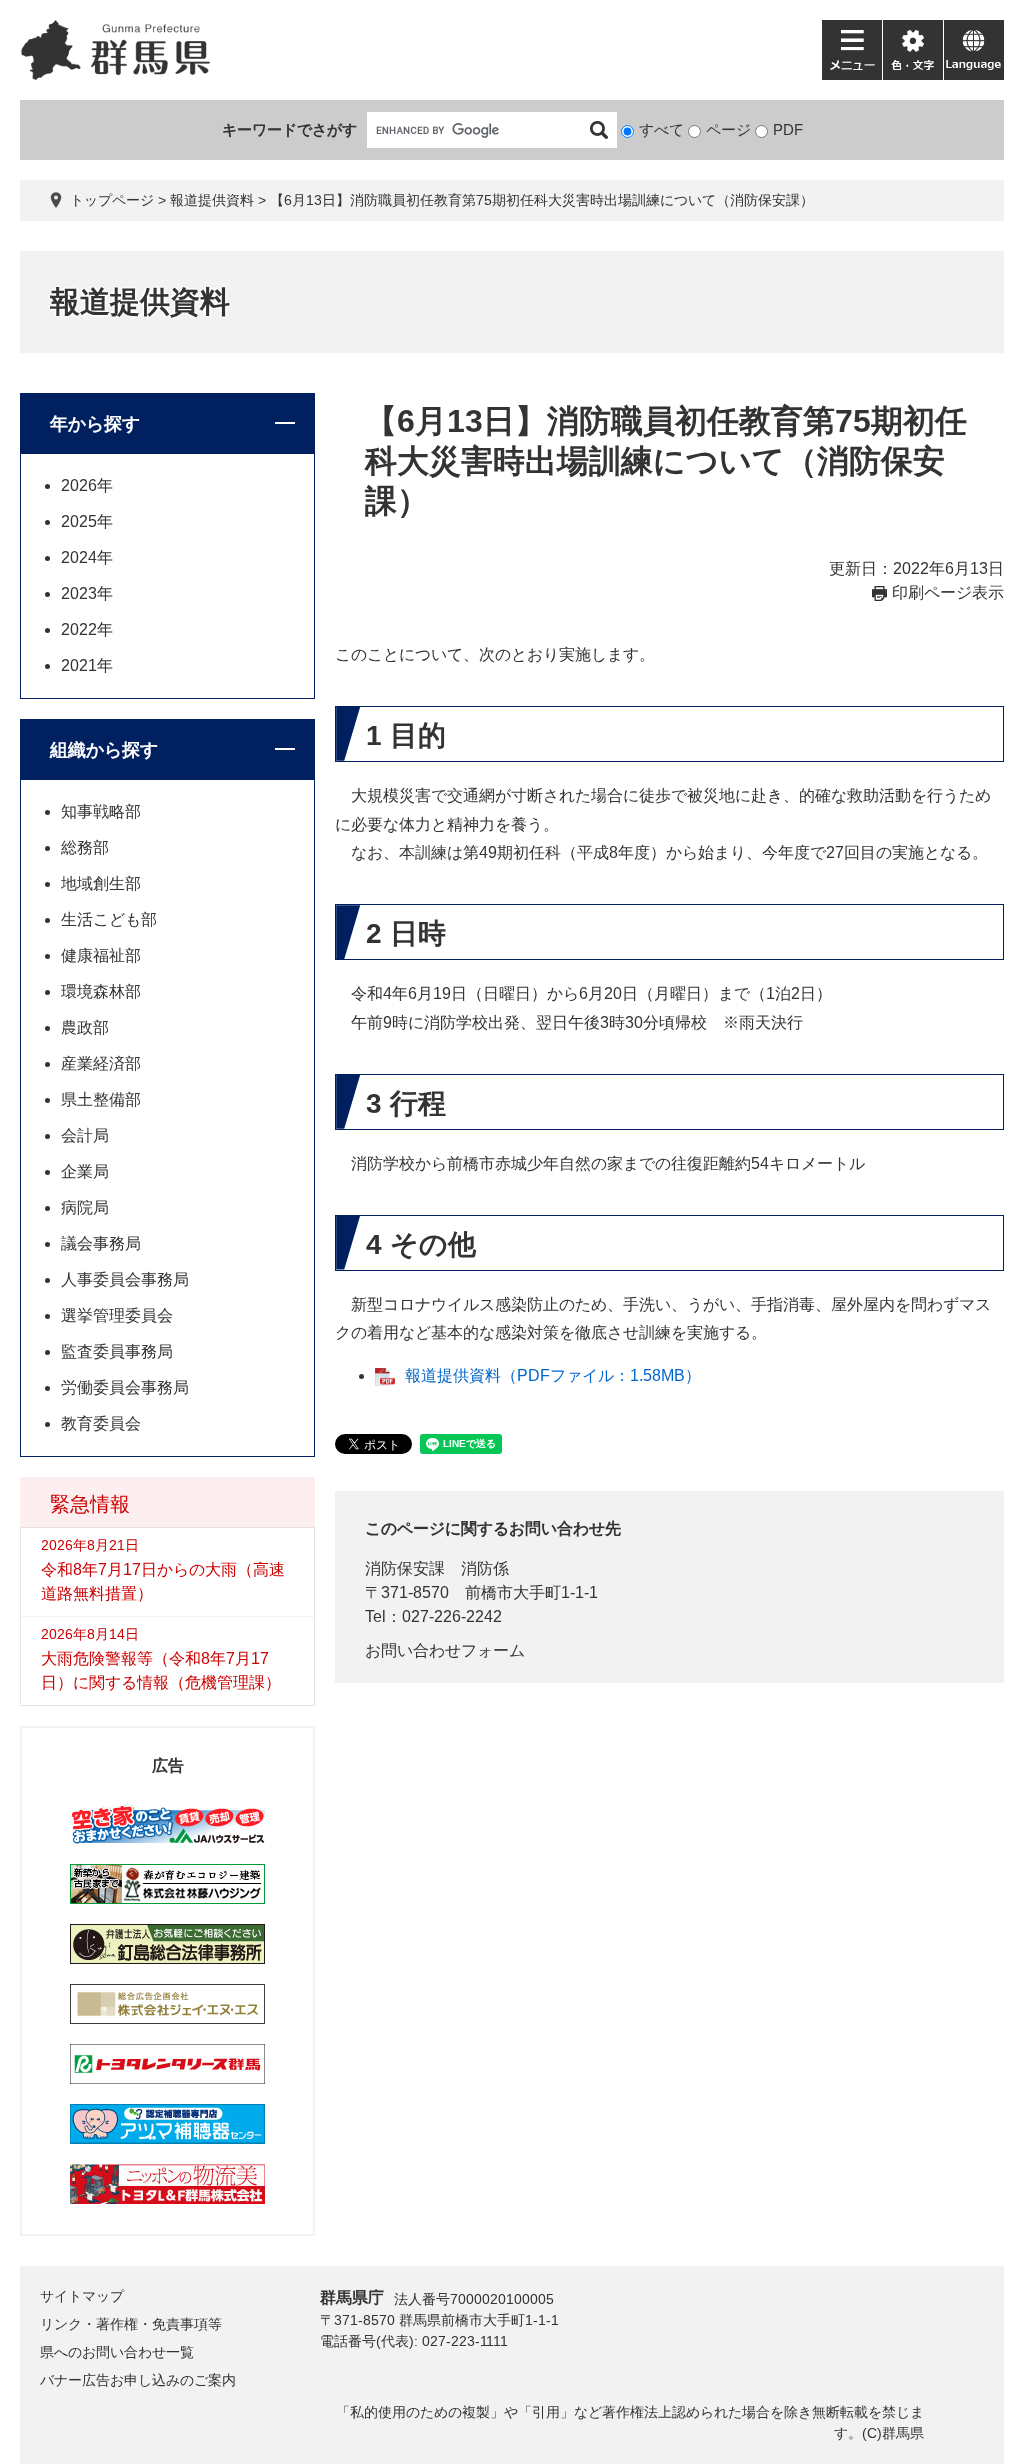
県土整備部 (101, 1099)
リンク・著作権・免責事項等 (131, 2324)
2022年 (87, 629)
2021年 (87, 665)
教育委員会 (101, 1423)
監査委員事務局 (117, 1351)
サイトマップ (82, 2296)
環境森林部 (101, 991)
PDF (788, 129)
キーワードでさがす (289, 129)
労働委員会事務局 (125, 1387)
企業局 (85, 1171)
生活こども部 (109, 919)
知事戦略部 (101, 811)
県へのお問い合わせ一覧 (117, 2352)
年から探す (95, 424)
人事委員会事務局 (125, 1279)
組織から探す (104, 750)
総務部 (85, 847)
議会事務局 (101, 1243)
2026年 (87, 485)
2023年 (87, 593)
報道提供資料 (212, 200)
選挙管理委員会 (117, 1315)
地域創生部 (101, 883)
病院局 (85, 1207)
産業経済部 (101, 1063)
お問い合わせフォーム (445, 1650)
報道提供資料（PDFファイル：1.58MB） (553, 1375)
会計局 (85, 1135)
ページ (728, 129)
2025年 (87, 521)
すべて (661, 129)
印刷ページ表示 (948, 592)
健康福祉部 (101, 955)
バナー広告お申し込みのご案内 (138, 2380)
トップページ (112, 200)
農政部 (85, 1027)
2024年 (87, 557)
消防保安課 (405, 1568)
